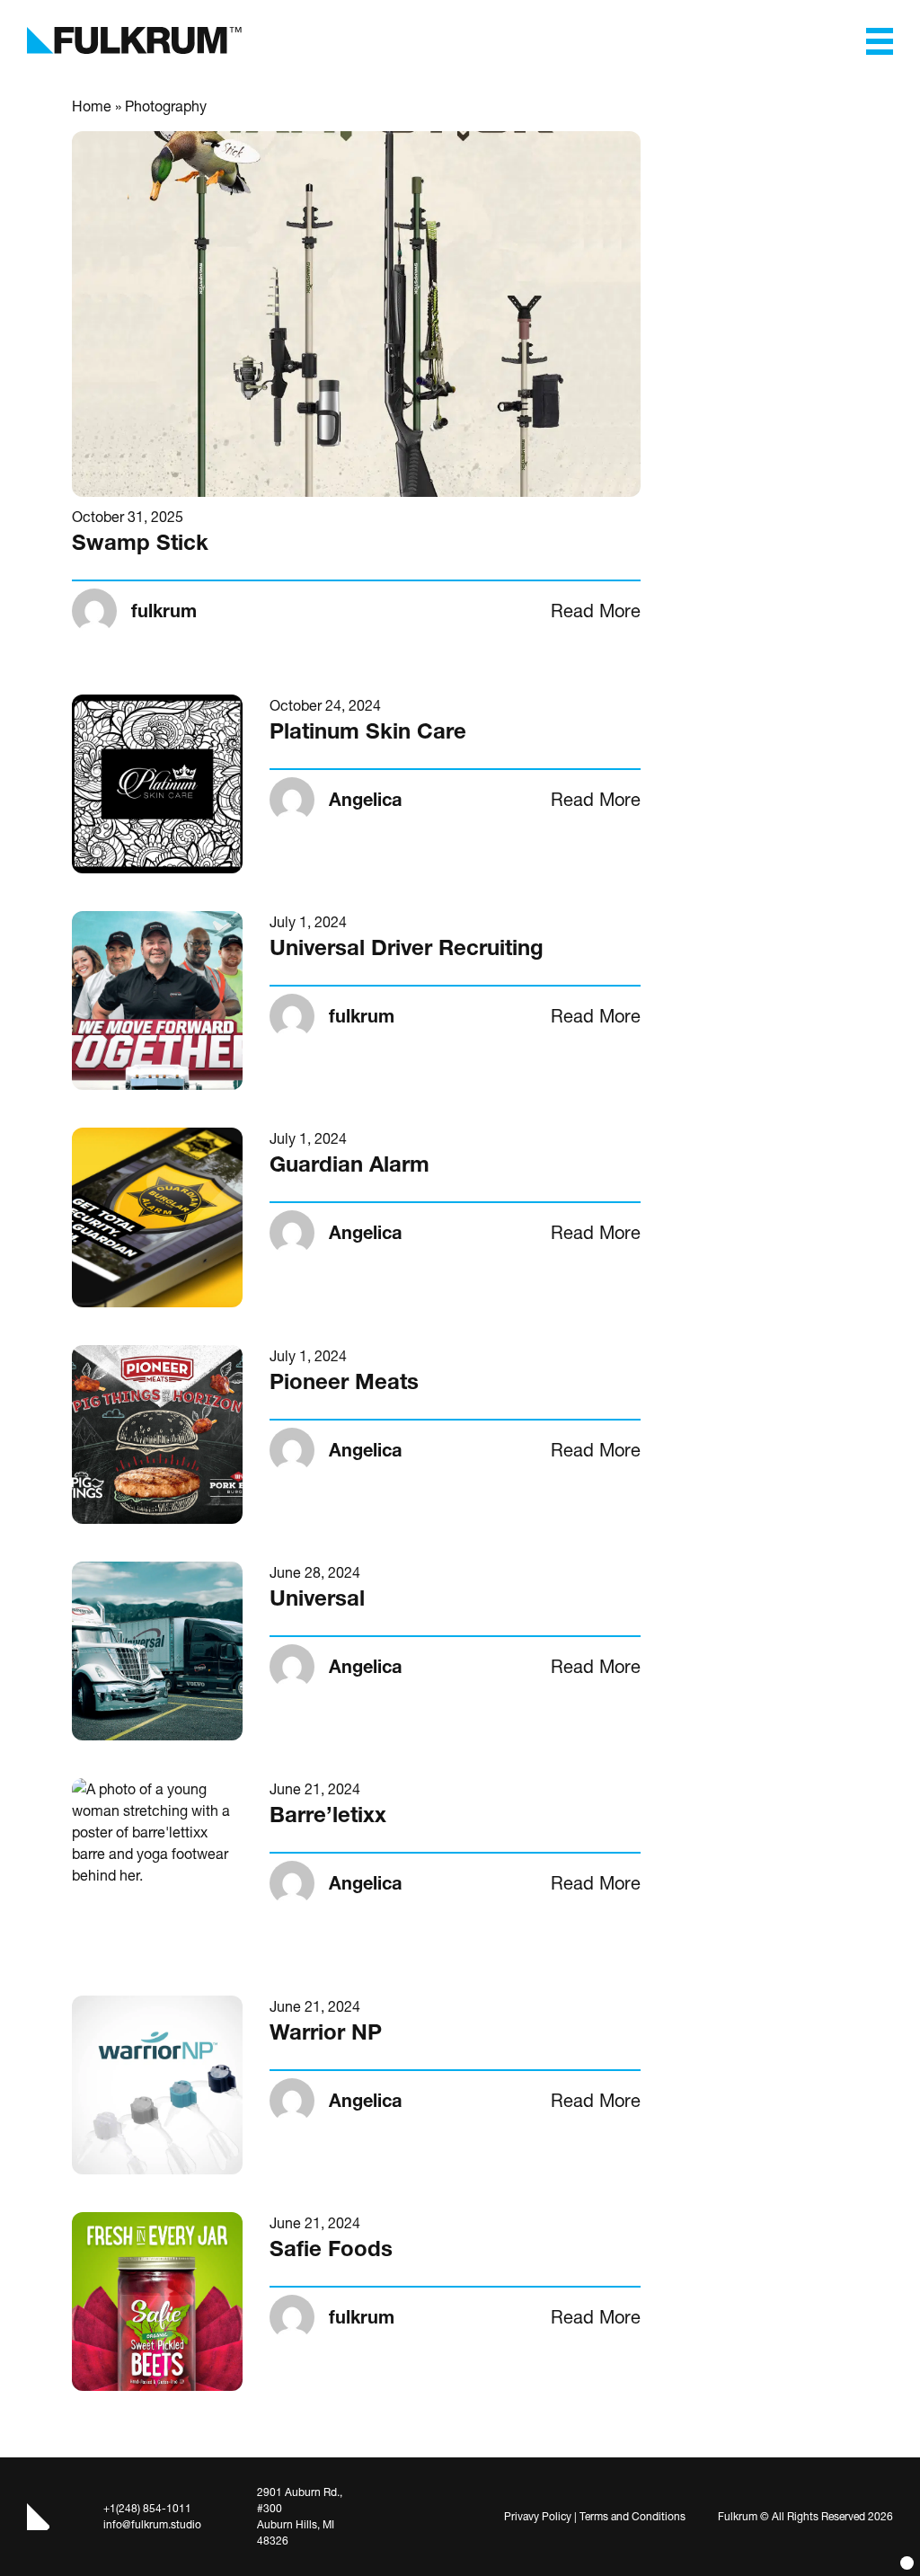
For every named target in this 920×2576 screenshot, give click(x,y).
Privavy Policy (538, 2516)
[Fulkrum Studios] (137, 40)
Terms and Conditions (632, 2516)
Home (92, 106)
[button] (880, 40)
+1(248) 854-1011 (147, 2508)
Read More (596, 611)
